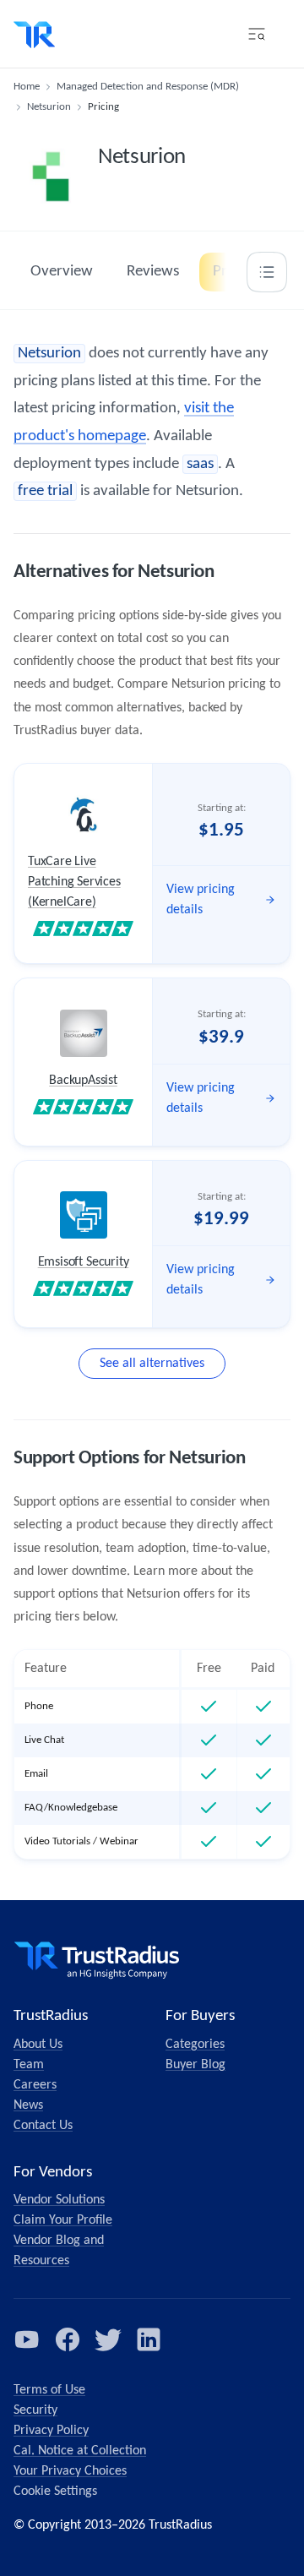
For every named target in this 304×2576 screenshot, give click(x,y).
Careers (35, 2085)
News (28, 2105)
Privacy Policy (51, 2431)
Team (29, 2065)
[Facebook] (68, 2339)
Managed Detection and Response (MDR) (148, 87)
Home (27, 87)
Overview (62, 272)
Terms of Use (49, 2390)
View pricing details (201, 900)
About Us (38, 2045)
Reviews (153, 272)
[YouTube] (27, 2339)
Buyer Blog (195, 2065)
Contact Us (43, 2126)
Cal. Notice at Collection (80, 2451)
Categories (195, 2045)
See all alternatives (152, 1364)
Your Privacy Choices (70, 2471)
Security (35, 2410)
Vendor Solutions (59, 2200)
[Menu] (257, 34)
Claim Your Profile (63, 2220)
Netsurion (49, 107)
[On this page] (267, 272)
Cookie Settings (55, 2492)
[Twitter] (108, 2339)
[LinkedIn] (149, 2339)
